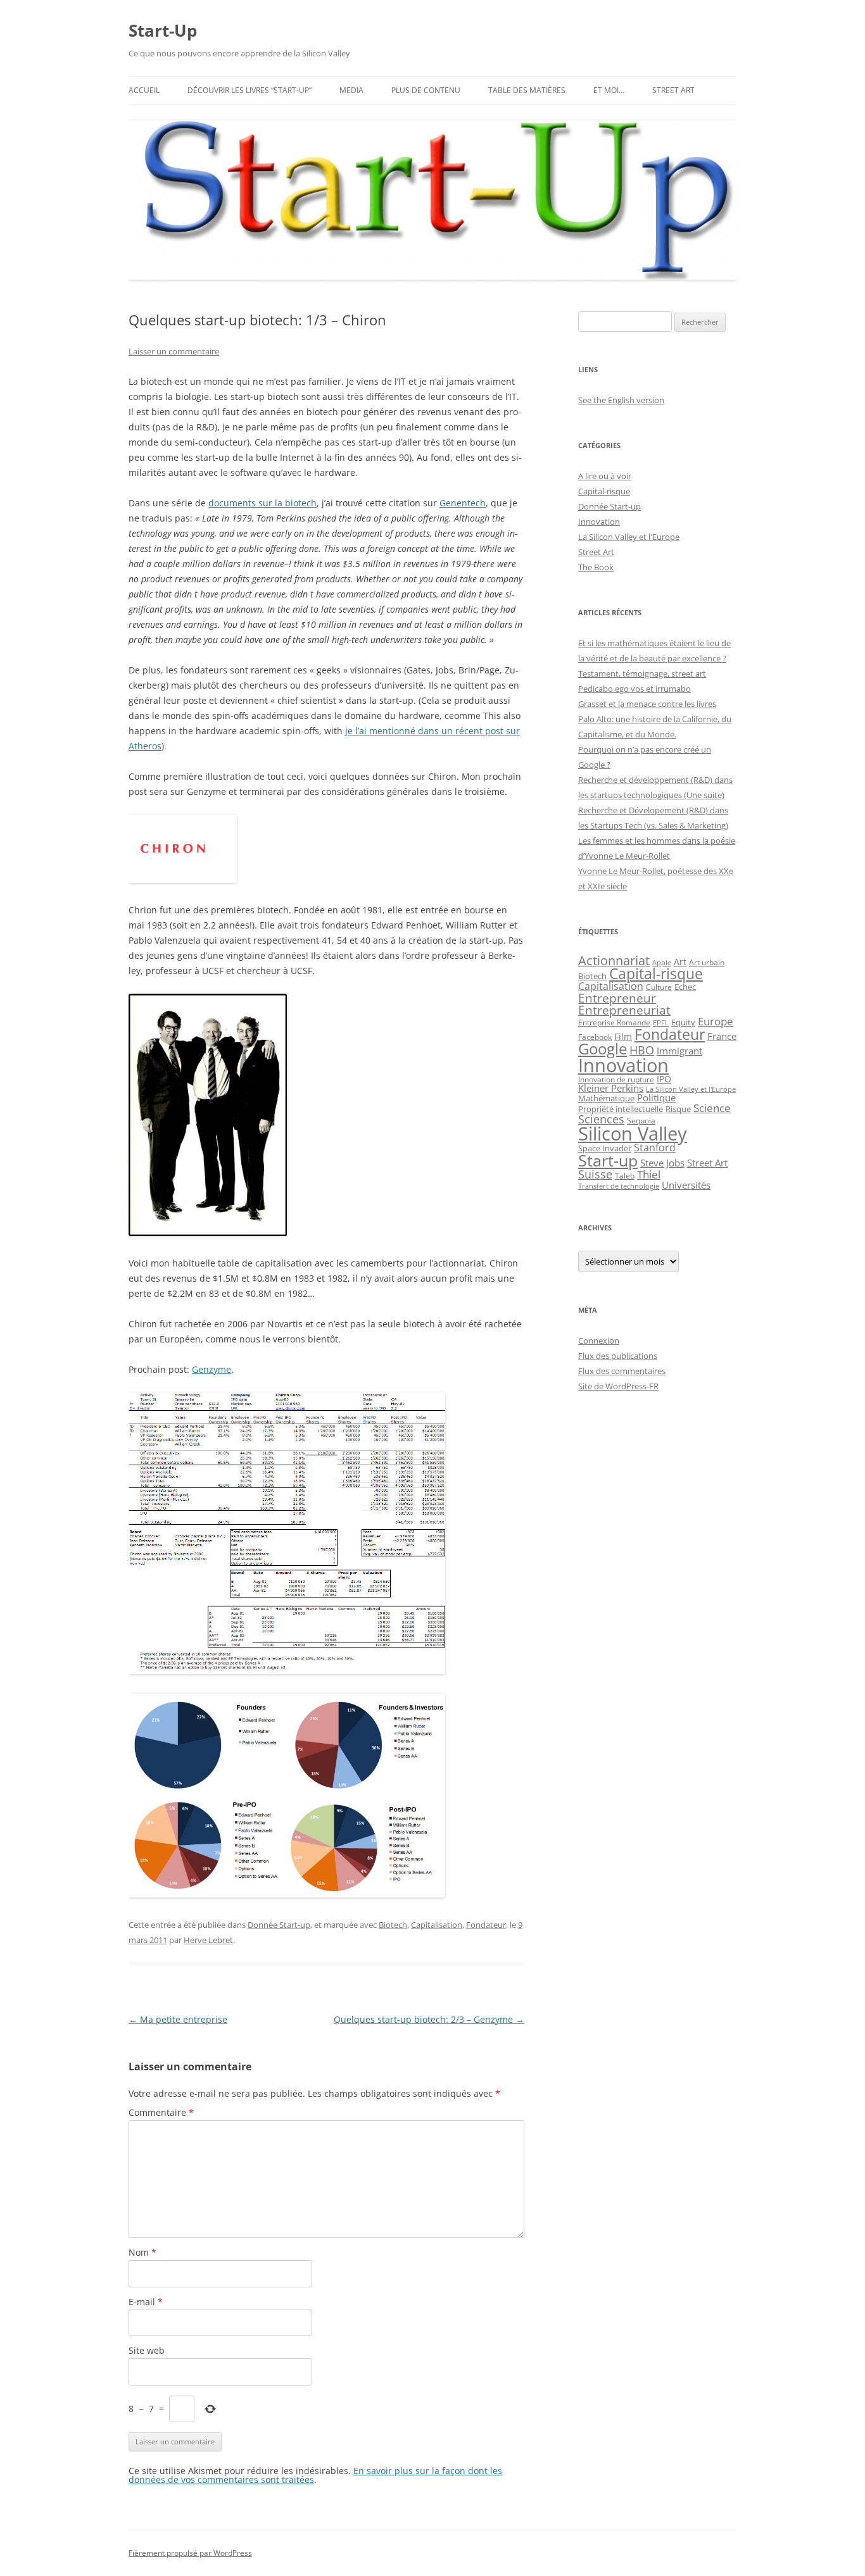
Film (623, 1036)
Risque (678, 1109)
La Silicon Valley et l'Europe (629, 537)
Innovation (599, 522)
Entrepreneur (617, 998)
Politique (656, 1097)
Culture (659, 987)
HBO (642, 1050)
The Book (596, 567)
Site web (147, 2350)
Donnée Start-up (279, 1925)
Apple (662, 963)
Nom (142, 2252)
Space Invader (605, 1148)
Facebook (595, 1037)
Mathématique (606, 1098)
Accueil (144, 90)
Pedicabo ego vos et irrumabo (635, 689)
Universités (686, 1185)
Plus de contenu (426, 90)
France (722, 1036)
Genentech (463, 503)
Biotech (393, 1925)
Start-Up (163, 30)
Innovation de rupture (616, 1079)
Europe (716, 1021)
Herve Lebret (208, 1940)
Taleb (625, 1176)
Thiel (649, 1174)
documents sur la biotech (262, 503)
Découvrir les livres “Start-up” (249, 90)
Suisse (595, 1174)
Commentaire (161, 2112)
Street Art (673, 90)
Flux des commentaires (622, 1371)
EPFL (661, 1022)
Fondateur (486, 1925)
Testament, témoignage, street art (642, 673)
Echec (685, 987)
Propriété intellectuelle (621, 1109)
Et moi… (609, 90)
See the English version (621, 400)
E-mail (146, 2302)
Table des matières (527, 90)
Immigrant (679, 1051)
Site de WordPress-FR (618, 1386)
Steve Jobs (662, 1163)
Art (680, 962)
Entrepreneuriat (624, 1010)
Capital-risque (604, 491)
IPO (664, 1079)
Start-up (608, 1160)
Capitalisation (437, 1925)
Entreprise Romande (614, 1022)
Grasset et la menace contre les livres (647, 704)
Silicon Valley (633, 1134)
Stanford (655, 1147)
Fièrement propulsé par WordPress (190, 2553)
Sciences (601, 1119)
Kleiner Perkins (611, 1088)
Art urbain (707, 962)
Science (712, 1108)
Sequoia (641, 1120)
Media (351, 90)
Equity (683, 1022)
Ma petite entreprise (178, 2019)
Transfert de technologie (619, 1186)
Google (603, 1049)
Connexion (599, 1341)
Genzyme (212, 1369)
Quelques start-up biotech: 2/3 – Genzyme (429, 2019)
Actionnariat (614, 960)
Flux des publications (618, 1356)
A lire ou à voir (605, 476)
